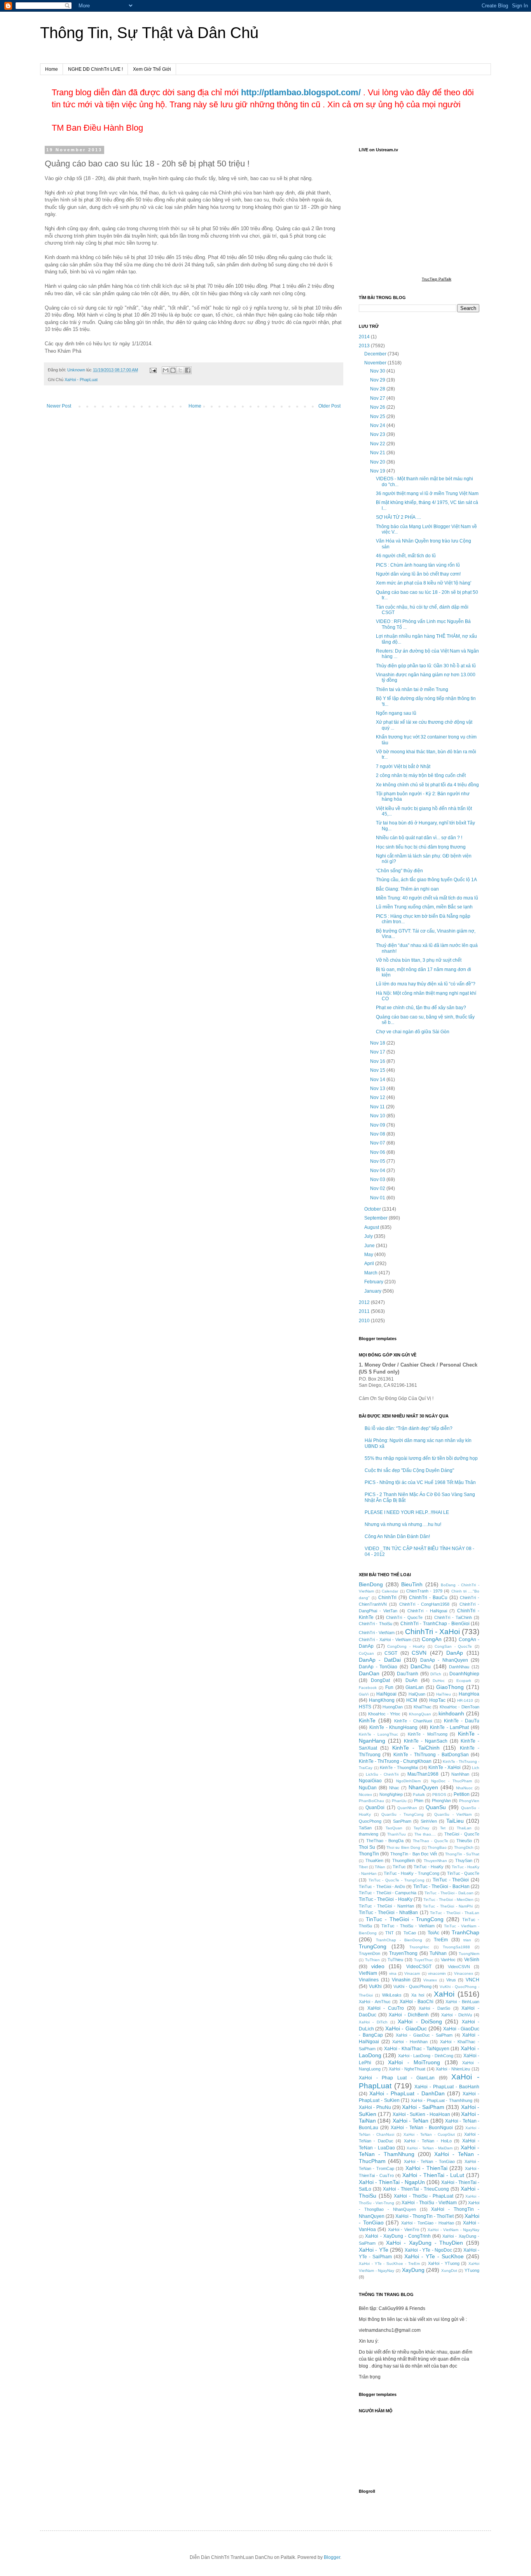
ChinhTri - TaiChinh (453, 1617)
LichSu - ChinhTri (382, 1774)
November (376, 363)
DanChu (421, 1666)
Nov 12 (378, 1097)
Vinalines (369, 1980)
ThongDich (464, 1847)
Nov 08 (378, 1134)
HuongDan (393, 1707)
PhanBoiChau (371, 1801)
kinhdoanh (451, 1713)
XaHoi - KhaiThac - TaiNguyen (417, 2049)
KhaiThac (423, 1707)
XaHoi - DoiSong (420, 2021)
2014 (365, 337)
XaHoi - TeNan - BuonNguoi (422, 2128)
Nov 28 (378, 389)
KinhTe (367, 1720)
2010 (365, 1321)
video (378, 1966)
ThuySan (464, 1860)
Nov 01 (378, 1198)
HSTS (365, 1707)
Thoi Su (367, 1847)
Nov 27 (378, 398)
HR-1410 (465, 1700)
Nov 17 (378, 1052)
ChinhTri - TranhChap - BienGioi (435, 1624)
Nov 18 (378, 1043)
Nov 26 (378, 407)
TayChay (421, 1828)
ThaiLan (464, 1828)
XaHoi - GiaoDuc (406, 2028)
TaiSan (365, 1828)
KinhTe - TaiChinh (416, 1748)
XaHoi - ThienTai (426, 2168)
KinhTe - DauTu (462, 1721)
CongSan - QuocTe (453, 1646)
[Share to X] (180, 370)
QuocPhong (370, 1821)
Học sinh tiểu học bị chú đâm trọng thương (421, 847)
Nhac (394, 1788)
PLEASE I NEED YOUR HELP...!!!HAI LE (407, 1512)
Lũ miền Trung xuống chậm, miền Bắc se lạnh (424, 907)
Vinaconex (464, 1973)
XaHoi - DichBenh (409, 2015)
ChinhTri (387, 1598)
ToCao (410, 1933)
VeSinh (472, 1960)
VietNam (368, 1973)
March (371, 1273)
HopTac (437, 1700)
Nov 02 (378, 1188)
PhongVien (469, 1801)
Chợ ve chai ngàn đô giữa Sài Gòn (413, 1032)
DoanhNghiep (464, 1674)
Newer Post (59, 406)
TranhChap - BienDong (399, 1940)
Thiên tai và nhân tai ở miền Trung (412, 689)
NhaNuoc (464, 1788)
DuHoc (439, 1681)
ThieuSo (464, 1841)
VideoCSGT (419, 1967)
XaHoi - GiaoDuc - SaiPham (424, 2035)
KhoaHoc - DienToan (459, 1707)
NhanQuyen (423, 1787)
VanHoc (448, 1960)
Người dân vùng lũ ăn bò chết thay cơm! (418, 574)
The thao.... (425, 1834)
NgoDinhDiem (408, 1781)
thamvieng (369, 1834)
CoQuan (366, 1653)
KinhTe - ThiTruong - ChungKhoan (395, 1761)
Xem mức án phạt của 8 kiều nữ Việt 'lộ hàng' (424, 583)
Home (52, 69)
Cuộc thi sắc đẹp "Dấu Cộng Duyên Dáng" (409, 1470)
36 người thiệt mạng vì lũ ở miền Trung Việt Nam (427, 493)
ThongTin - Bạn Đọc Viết (414, 1854)
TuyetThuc (424, 1960)
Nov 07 (378, 1143)
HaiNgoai (386, 1694)
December (376, 354)
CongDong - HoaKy (406, 1646)
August (372, 1227)
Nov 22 (378, 444)
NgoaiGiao (370, 1781)
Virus (451, 1980)
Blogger (332, 2557)
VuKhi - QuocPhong (412, 1986)
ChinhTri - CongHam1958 (424, 1604)
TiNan (380, 1867)
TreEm (441, 1940)
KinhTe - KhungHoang (394, 1727)
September (376, 1218)
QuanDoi (375, 1808)
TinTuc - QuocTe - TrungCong (397, 1880)
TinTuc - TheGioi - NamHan (386, 1906)
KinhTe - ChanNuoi (413, 1721)
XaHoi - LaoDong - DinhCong (426, 2056)
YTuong (472, 2270)
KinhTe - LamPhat (450, 1727)
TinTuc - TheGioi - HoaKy (386, 1899)
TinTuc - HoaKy (429, 1867)
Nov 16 (378, 1061)
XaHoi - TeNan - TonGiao (429, 2161)
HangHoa (469, 1694)
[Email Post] (153, 370)
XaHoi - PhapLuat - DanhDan (407, 2093)
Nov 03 (378, 1179)
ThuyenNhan (435, 1861)
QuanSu (436, 1807)
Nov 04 (378, 1171)
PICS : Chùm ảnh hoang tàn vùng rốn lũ (418, 565)
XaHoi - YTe (374, 2250)
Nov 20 (378, 462)
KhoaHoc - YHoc (384, 1714)
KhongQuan (420, 1714)
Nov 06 (378, 1152)
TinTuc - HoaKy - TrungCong (411, 1873)
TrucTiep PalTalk (437, 279)
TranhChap (465, 1932)
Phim (419, 1801)
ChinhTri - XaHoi (432, 1632)
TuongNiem (469, 1954)
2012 (365, 1302)
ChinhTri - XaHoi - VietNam (385, 1640)
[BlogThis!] (173, 370)
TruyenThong (403, 1953)
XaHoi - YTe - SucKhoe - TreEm (389, 2264)
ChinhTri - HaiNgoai (427, 1611)
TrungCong (373, 1946)
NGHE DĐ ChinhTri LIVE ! (95, 69)
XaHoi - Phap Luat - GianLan (397, 2078)
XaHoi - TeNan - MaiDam (430, 2148)
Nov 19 (378, 471)
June (370, 1246)
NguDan (368, 1788)
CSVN (419, 1653)
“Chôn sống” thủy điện (399, 871)
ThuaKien (374, 1860)
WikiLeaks (392, 1995)
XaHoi (444, 1994)
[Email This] (166, 370)
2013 (365, 346)
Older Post (329, 406)
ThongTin (369, 1854)
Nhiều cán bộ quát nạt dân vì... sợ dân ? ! (419, 838)
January (373, 1291)
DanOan (369, 1673)
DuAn (411, 1680)
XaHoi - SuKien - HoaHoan (421, 2114)
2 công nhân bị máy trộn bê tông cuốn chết (421, 775)
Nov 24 (378, 425)
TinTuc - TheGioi (451, 1880)
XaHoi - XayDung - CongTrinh (398, 2236)
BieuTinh (412, 1584)
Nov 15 (378, 1070)
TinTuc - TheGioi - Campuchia (388, 1893)
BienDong (371, 1584)
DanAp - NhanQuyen (444, 1660)
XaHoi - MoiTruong (414, 2062)
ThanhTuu (397, 1834)
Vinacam (412, 1973)
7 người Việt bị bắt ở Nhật (403, 766)
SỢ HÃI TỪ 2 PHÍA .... (398, 517)
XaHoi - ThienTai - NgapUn (392, 2182)
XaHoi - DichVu (456, 2015)
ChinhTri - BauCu (428, 1598)
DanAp (455, 1653)
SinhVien (429, 1821)
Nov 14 (378, 1080)
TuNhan (438, 1953)
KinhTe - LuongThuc (378, 1734)
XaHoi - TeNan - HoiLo (428, 2141)
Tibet (363, 1867)
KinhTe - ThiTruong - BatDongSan (431, 1755)
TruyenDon (369, 1953)
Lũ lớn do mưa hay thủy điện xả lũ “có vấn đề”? (426, 984)
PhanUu (399, 1801)
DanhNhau (459, 1667)
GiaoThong (450, 1687)
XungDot (449, 2271)
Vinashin (401, 1980)
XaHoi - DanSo (434, 2008)
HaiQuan (417, 1694)
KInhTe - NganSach (426, 1741)
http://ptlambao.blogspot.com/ (301, 92)
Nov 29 (378, 380)
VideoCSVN (459, 1967)
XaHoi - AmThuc (375, 2002)
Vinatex (430, 1980)
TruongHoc (419, 1947)
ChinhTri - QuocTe (404, 1617)
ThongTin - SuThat (462, 1854)
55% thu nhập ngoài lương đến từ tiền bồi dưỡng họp (421, 1458)
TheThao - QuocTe (431, 1841)
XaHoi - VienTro (403, 2229)
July (369, 1236)
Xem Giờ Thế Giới (152, 69)
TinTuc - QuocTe (463, 1873)
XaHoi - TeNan (411, 2121)
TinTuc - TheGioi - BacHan (441, 1886)
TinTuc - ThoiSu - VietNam (408, 1926)
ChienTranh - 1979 (424, 1591)
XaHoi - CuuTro (386, 2008)
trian (467, 1940)
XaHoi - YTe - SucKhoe (434, 2256)
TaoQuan (394, 1828)
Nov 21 (378, 453)
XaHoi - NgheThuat (407, 2069)
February (374, 1282)
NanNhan (460, 1774)
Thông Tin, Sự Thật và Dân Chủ (149, 33)
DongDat (380, 1680)
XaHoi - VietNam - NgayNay (453, 2230)
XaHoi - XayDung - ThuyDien (424, 2243)
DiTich (436, 1674)
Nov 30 (378, 371)
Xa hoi (418, 1995)
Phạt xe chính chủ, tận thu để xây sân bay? (421, 1008)
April (370, 1263)
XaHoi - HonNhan (410, 2042)
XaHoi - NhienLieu (453, 2069)
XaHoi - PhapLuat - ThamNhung (442, 2100)
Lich (476, 1768)
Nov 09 (378, 1125)
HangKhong (382, 1700)
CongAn (432, 1639)
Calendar (390, 1591)
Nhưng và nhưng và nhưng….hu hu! (403, 1524)
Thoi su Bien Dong (403, 1847)
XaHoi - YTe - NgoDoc (428, 2250)
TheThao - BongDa (385, 1841)
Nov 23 (378, 434)
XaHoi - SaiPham (423, 2107)
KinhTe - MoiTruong (428, 1734)
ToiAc (433, 1933)
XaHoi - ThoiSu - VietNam (429, 2203)
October (373, 1209)
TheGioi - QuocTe (462, 1834)
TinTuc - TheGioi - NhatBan (388, 1913)
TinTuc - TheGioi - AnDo (382, 1886)
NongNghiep (391, 1794)
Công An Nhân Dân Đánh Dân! (397, 1536)
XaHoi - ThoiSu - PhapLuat (424, 2196)
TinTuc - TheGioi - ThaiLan (455, 1913)
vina (393, 1973)
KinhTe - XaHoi (445, 1767)
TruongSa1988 (456, 1947)
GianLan (415, 1687)
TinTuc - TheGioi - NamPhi (448, 1906)
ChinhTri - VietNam (377, 1633)
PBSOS (439, 1795)
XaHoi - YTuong (444, 2263)
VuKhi (375, 1986)
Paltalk (419, 1795)
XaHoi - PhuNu (375, 2107)
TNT (390, 1933)
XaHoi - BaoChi (417, 2002)
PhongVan (441, 1801)
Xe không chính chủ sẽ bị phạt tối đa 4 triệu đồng (427, 785)
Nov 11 (378, 1107)
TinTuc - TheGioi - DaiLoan (449, 1893)
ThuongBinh (403, 1860)
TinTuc (399, 1867)
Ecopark (464, 1681)
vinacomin (437, 1973)
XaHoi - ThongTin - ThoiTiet (424, 2216)
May (369, 1255)
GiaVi (364, 1694)
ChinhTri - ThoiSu (376, 1624)
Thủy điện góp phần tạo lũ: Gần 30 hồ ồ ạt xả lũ (426, 666)
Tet (443, 1828)
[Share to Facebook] (188, 370)
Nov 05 (378, 1161)
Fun (389, 1687)
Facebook (368, 1688)
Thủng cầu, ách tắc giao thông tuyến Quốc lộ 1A (426, 880)
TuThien (372, 1960)
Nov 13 (378, 1088)
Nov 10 (378, 1116)
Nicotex (365, 1795)
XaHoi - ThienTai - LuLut (433, 2175)
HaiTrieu (444, 1694)
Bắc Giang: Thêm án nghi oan (407, 889)
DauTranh (408, 1674)
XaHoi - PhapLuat (81, 380)
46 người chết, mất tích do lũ (406, 556)
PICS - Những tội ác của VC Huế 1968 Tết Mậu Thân (420, 1482)
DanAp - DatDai (380, 1660)
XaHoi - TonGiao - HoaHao (428, 2223)
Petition (462, 1794)
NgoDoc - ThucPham (452, 1781)
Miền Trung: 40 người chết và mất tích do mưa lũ (427, 898)
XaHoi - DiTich (373, 2022)
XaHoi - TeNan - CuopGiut (429, 2134)
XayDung (413, 2270)
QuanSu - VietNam (453, 1814)
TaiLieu (455, 1821)
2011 (365, 1311)
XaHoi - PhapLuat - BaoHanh (447, 2087)
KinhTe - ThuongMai (399, 1767)
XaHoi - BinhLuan (462, 2002)
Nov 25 (378, 416)
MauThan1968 (423, 1774)
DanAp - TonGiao (378, 1667)
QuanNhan (407, 1808)
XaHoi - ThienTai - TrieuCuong (416, 2189)
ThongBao (437, 1847)
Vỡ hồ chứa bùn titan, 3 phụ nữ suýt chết (419, 960)
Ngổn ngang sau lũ (396, 713)
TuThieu (395, 1960)
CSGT (391, 1653)
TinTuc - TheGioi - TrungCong (405, 1919)
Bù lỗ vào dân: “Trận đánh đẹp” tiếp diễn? (409, 1428)
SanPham (402, 1821)
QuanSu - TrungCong (403, 1814)
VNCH (472, 1980)
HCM (412, 1700)
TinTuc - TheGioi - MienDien (448, 1900)
